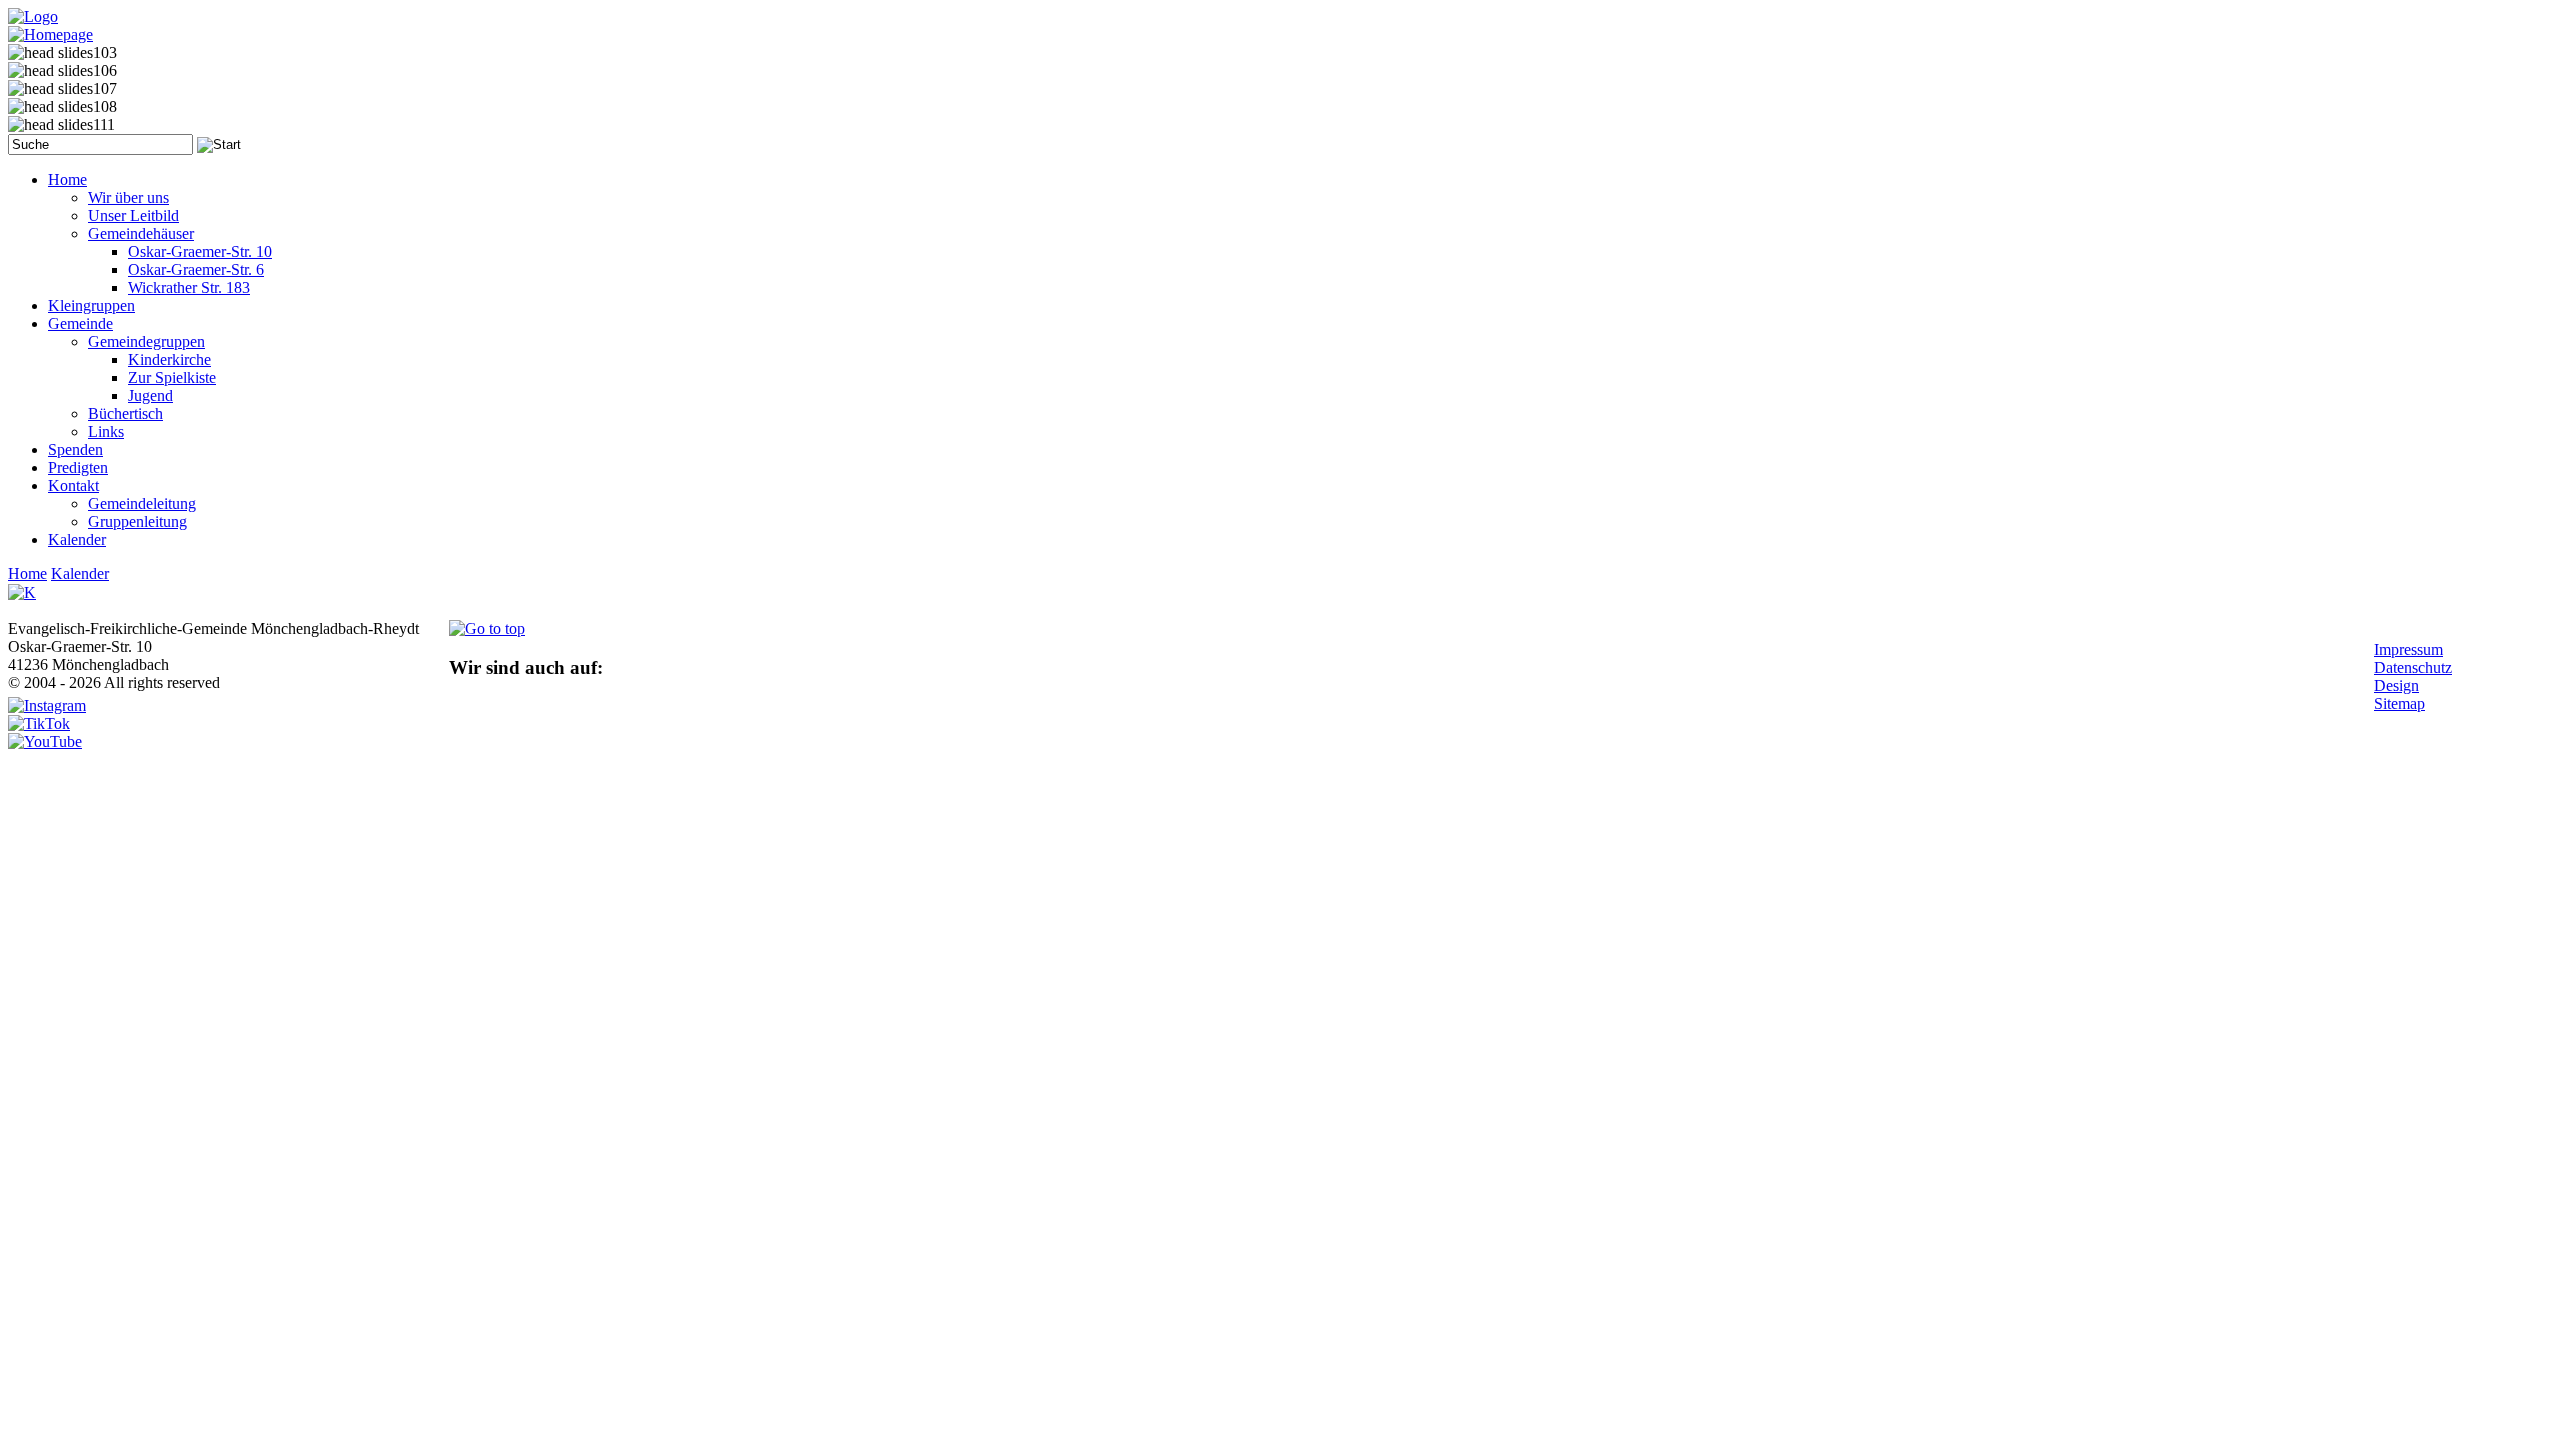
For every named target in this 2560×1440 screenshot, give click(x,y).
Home (27, 573)
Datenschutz (2413, 667)
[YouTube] (45, 741)
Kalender (80, 573)
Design (2396, 685)
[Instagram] (47, 705)
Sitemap (2399, 703)
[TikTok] (39, 723)
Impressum (2408, 649)
